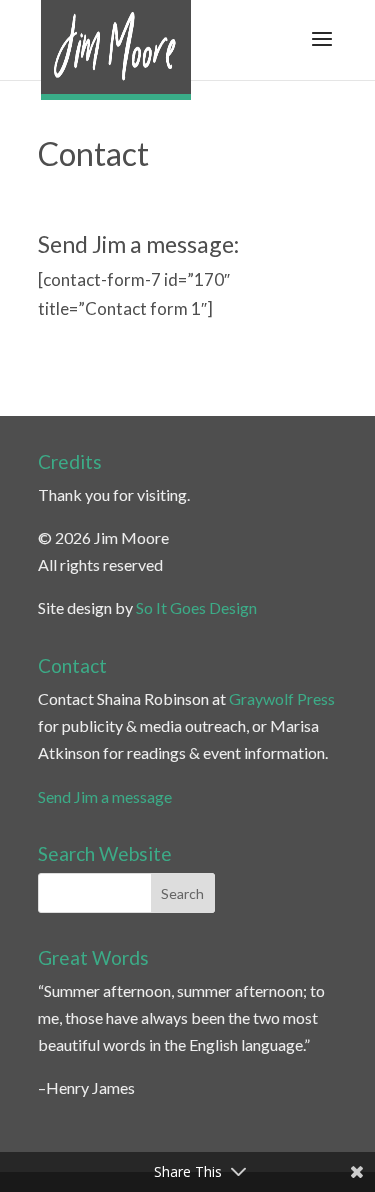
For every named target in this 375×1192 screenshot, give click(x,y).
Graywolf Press (282, 698)
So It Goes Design (196, 607)
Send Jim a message (105, 796)
